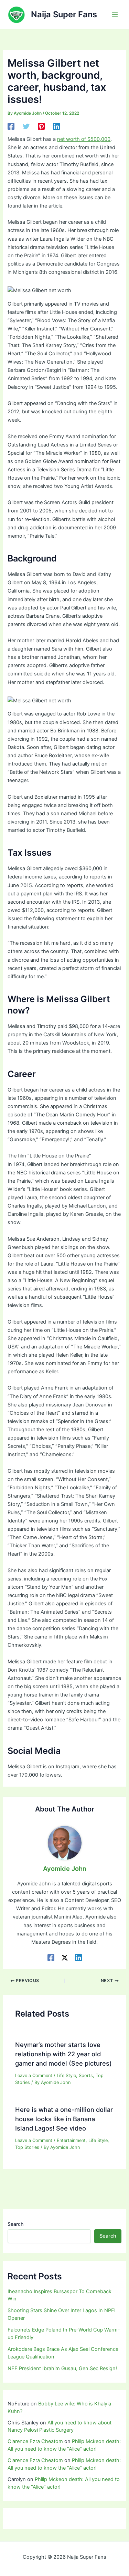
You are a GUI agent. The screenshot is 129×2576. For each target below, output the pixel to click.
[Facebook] (11, 126)
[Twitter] (26, 126)
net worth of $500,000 (84, 139)
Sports (86, 2075)
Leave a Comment (34, 2075)
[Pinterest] (41, 126)
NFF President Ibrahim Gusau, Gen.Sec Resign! (62, 2368)
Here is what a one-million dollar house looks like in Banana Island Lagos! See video (64, 2119)
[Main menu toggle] (115, 15)
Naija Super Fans (64, 14)
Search (15, 2224)
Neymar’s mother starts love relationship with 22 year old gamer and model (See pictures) (63, 2054)
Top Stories (27, 2147)
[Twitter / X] (65, 1958)
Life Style (66, 2075)
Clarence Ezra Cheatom (35, 2441)
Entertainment (71, 2140)
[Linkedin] (56, 126)
